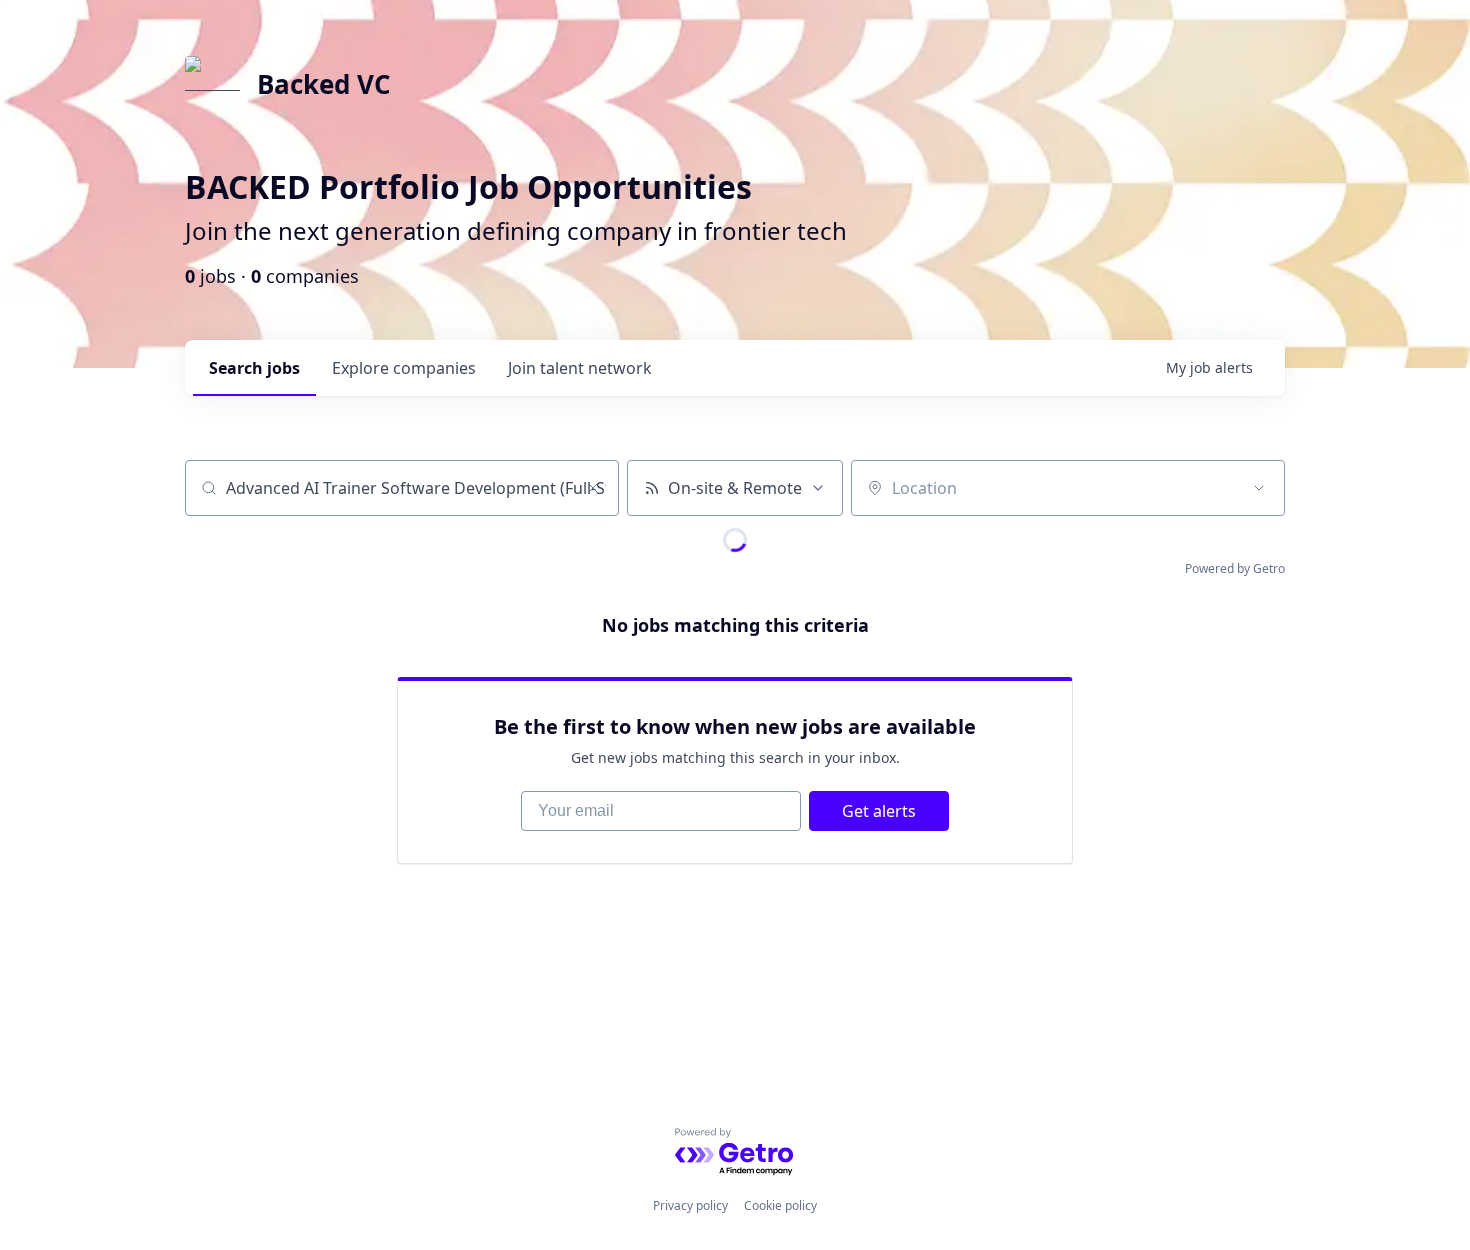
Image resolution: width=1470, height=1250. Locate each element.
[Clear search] (593, 488)
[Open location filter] (1259, 488)
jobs (254, 368)
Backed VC (324, 84)
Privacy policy (690, 1205)
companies (404, 368)
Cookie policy (780, 1205)
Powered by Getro (1235, 568)
